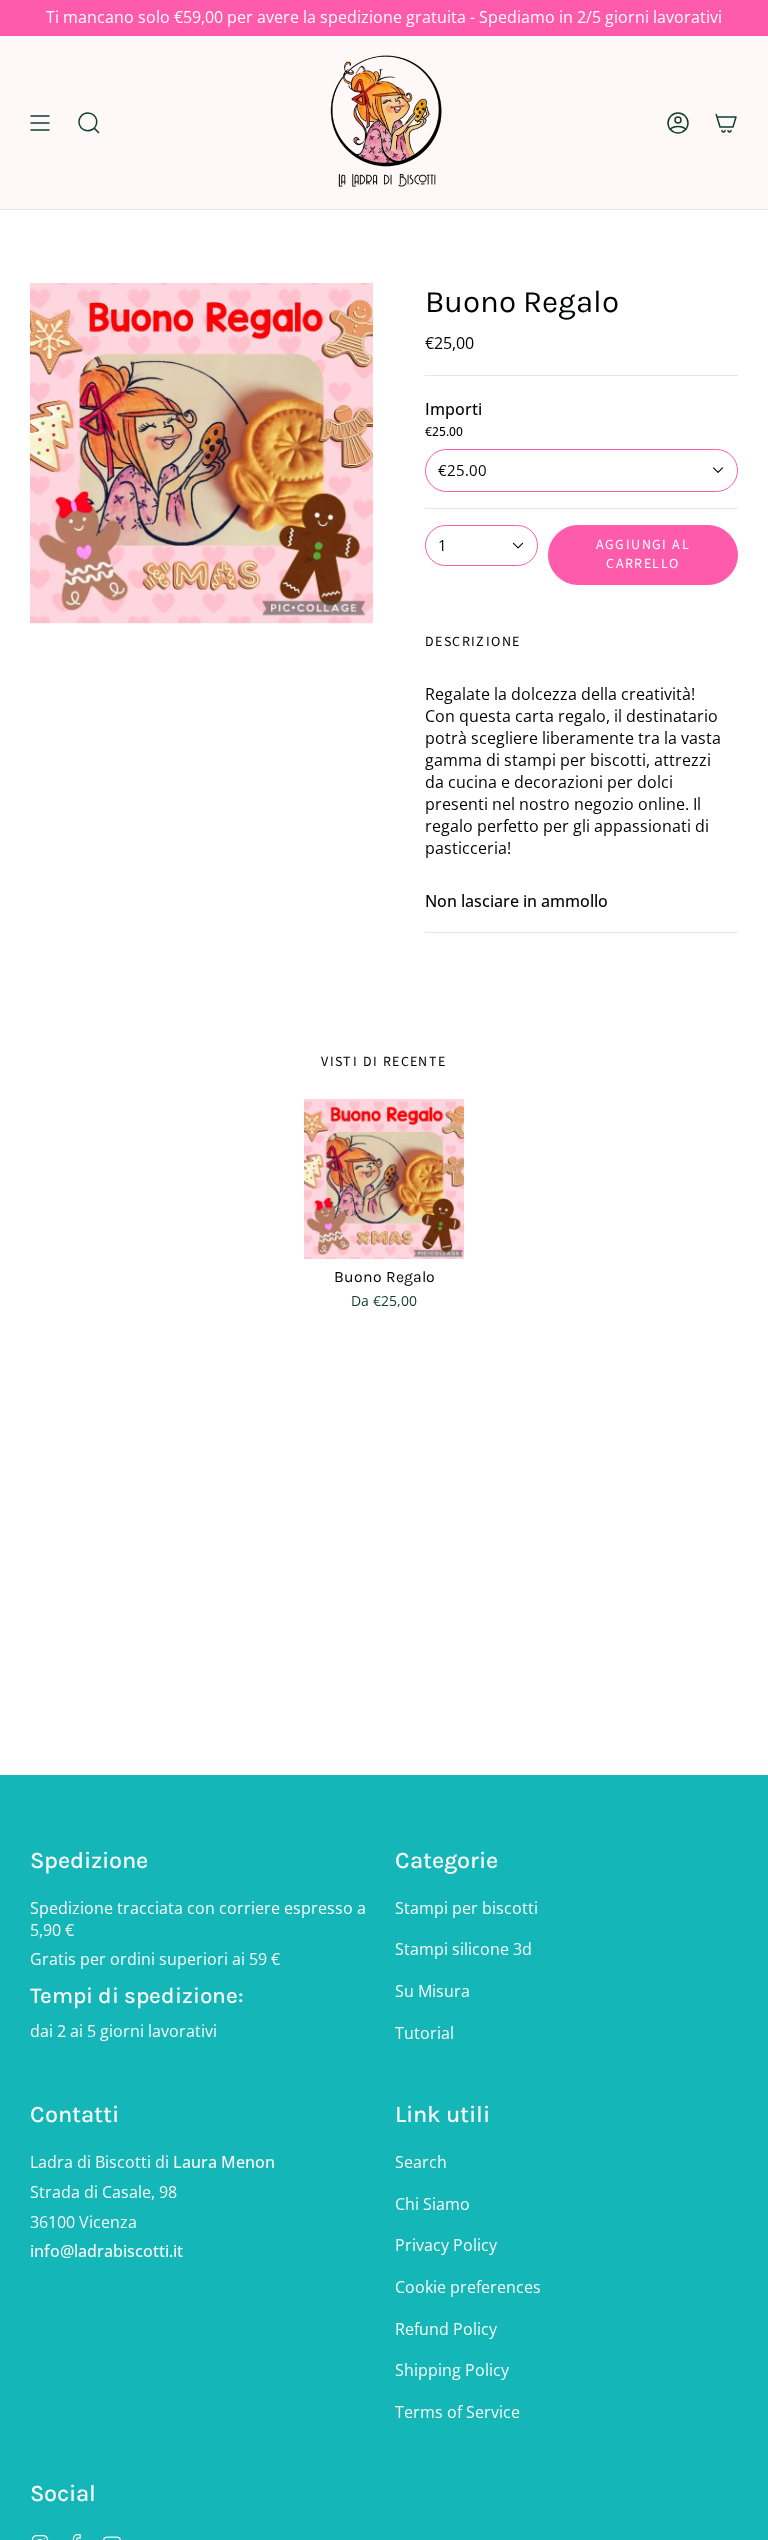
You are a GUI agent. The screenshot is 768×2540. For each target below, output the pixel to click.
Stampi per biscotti (466, 1908)
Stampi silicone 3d (463, 1949)
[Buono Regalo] (384, 1179)
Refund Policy (446, 2329)
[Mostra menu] (40, 122)
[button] (89, 122)
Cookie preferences (468, 2287)
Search (421, 2162)
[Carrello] (726, 122)
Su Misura (432, 1991)
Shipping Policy (452, 2370)
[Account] (678, 122)
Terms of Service (457, 2412)
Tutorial (424, 2033)
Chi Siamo (432, 2204)
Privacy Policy (446, 2245)
